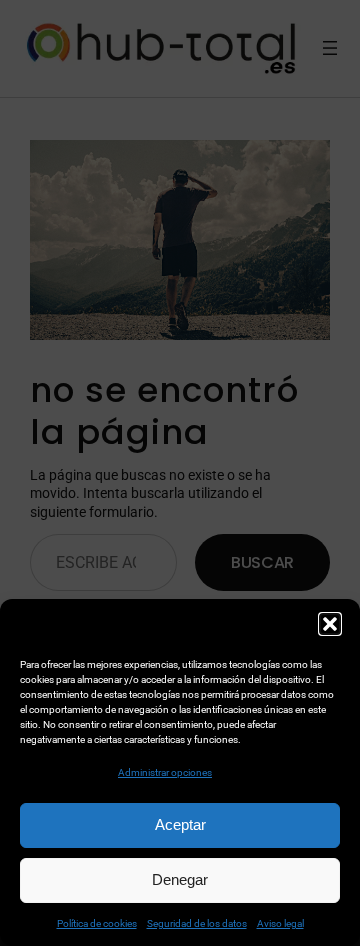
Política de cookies (97, 923)
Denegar (180, 879)
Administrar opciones (165, 772)
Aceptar (180, 824)
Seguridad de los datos (197, 923)
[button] (330, 624)
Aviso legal (280, 923)
